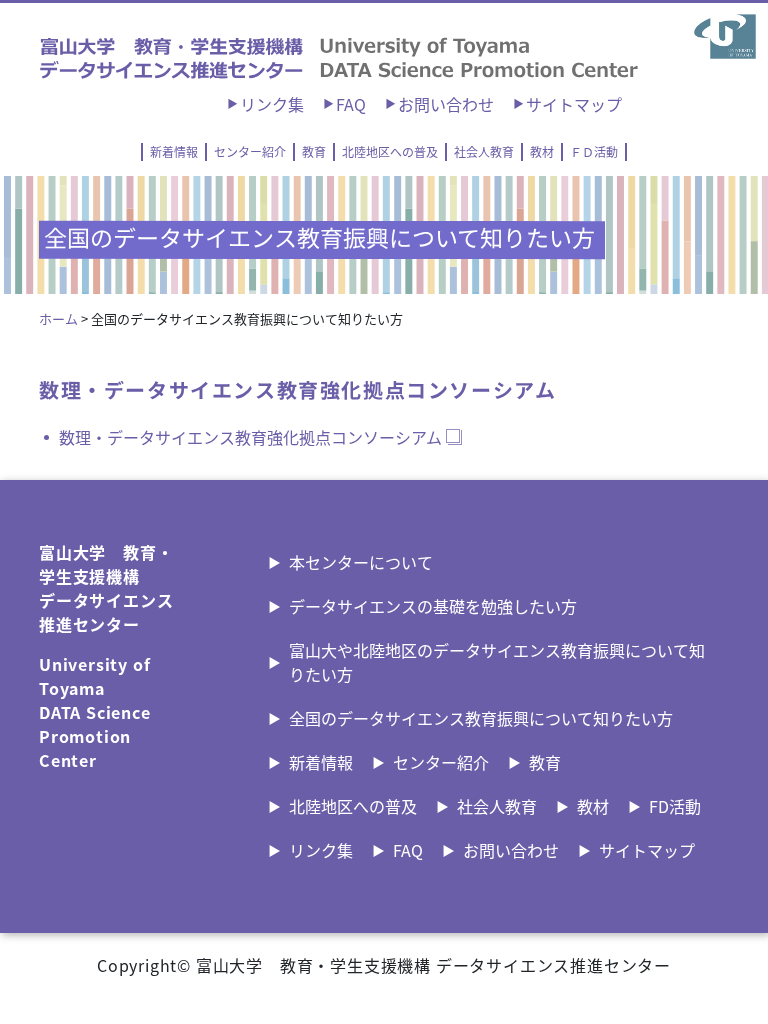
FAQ (351, 104)
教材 (542, 151)
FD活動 (675, 806)
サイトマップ (574, 104)
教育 (314, 151)
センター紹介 (250, 151)
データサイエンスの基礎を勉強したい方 (433, 606)
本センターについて (361, 562)
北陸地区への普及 (390, 151)
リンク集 (272, 104)
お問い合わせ (446, 104)
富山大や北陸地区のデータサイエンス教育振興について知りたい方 (497, 662)
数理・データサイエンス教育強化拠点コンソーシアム (250, 437)
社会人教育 (484, 151)
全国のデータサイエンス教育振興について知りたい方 (481, 718)
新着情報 (174, 151)
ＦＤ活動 (594, 151)
